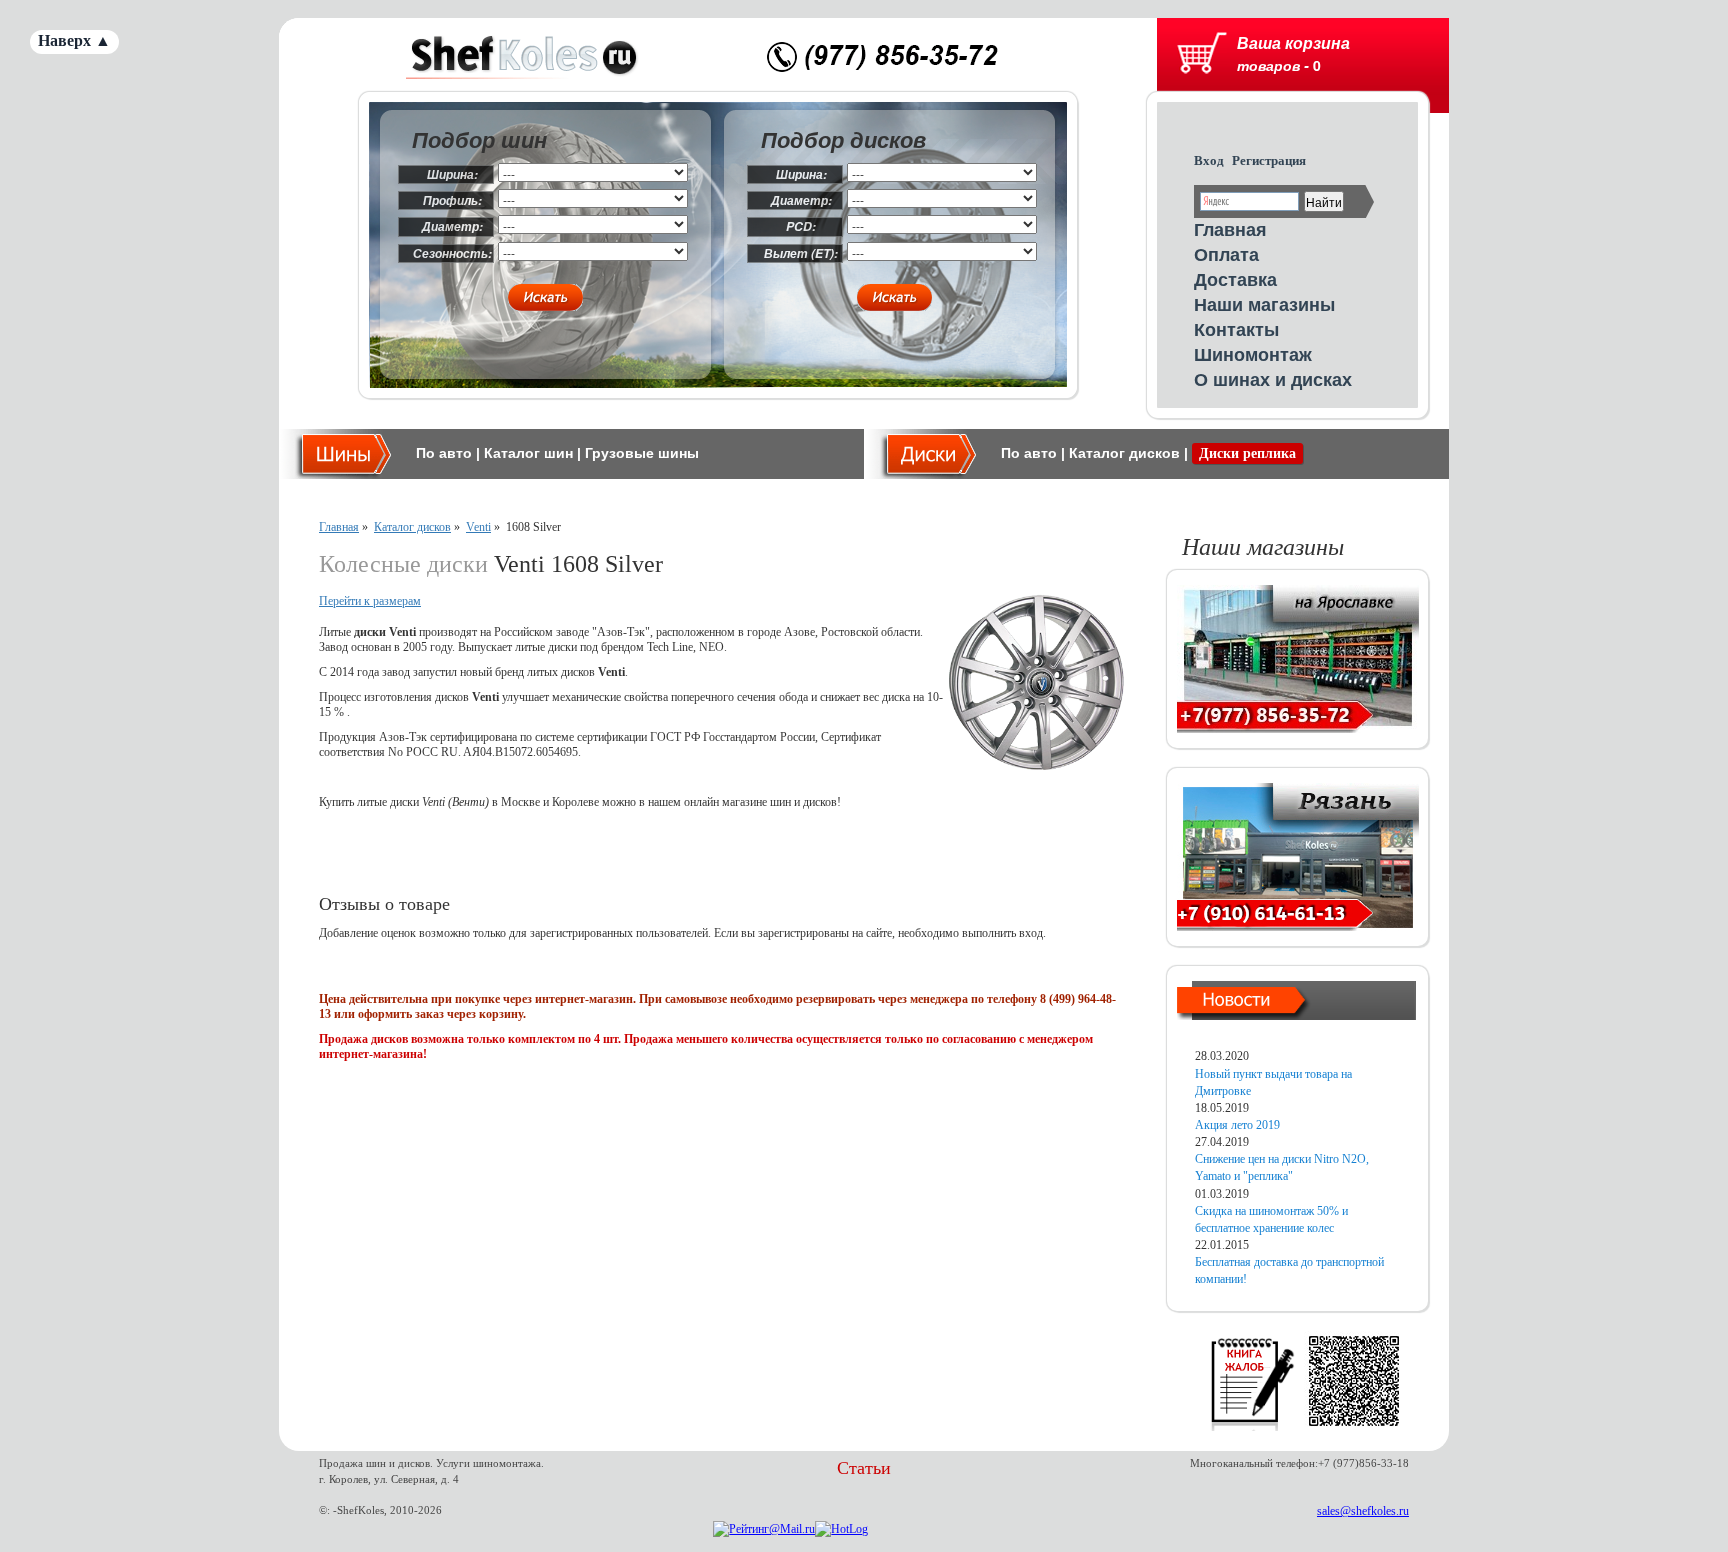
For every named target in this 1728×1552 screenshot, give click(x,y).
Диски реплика (1247, 453)
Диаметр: (452, 226)
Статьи (864, 1468)
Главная (1230, 229)
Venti (478, 527)
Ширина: (452, 174)
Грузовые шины (642, 453)
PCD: (801, 226)
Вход (1209, 160)
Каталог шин (528, 453)
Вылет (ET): (801, 253)
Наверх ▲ (74, 40)
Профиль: (452, 200)
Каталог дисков (1124, 453)
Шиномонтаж (1253, 354)
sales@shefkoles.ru (1363, 1511)
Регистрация (1269, 160)
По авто (444, 453)
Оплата (1226, 254)
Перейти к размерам (370, 601)
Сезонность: (452, 253)
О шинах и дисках (1273, 379)
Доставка (1235, 279)
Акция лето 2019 (1237, 1125)
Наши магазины (1264, 304)
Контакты (1236, 329)
